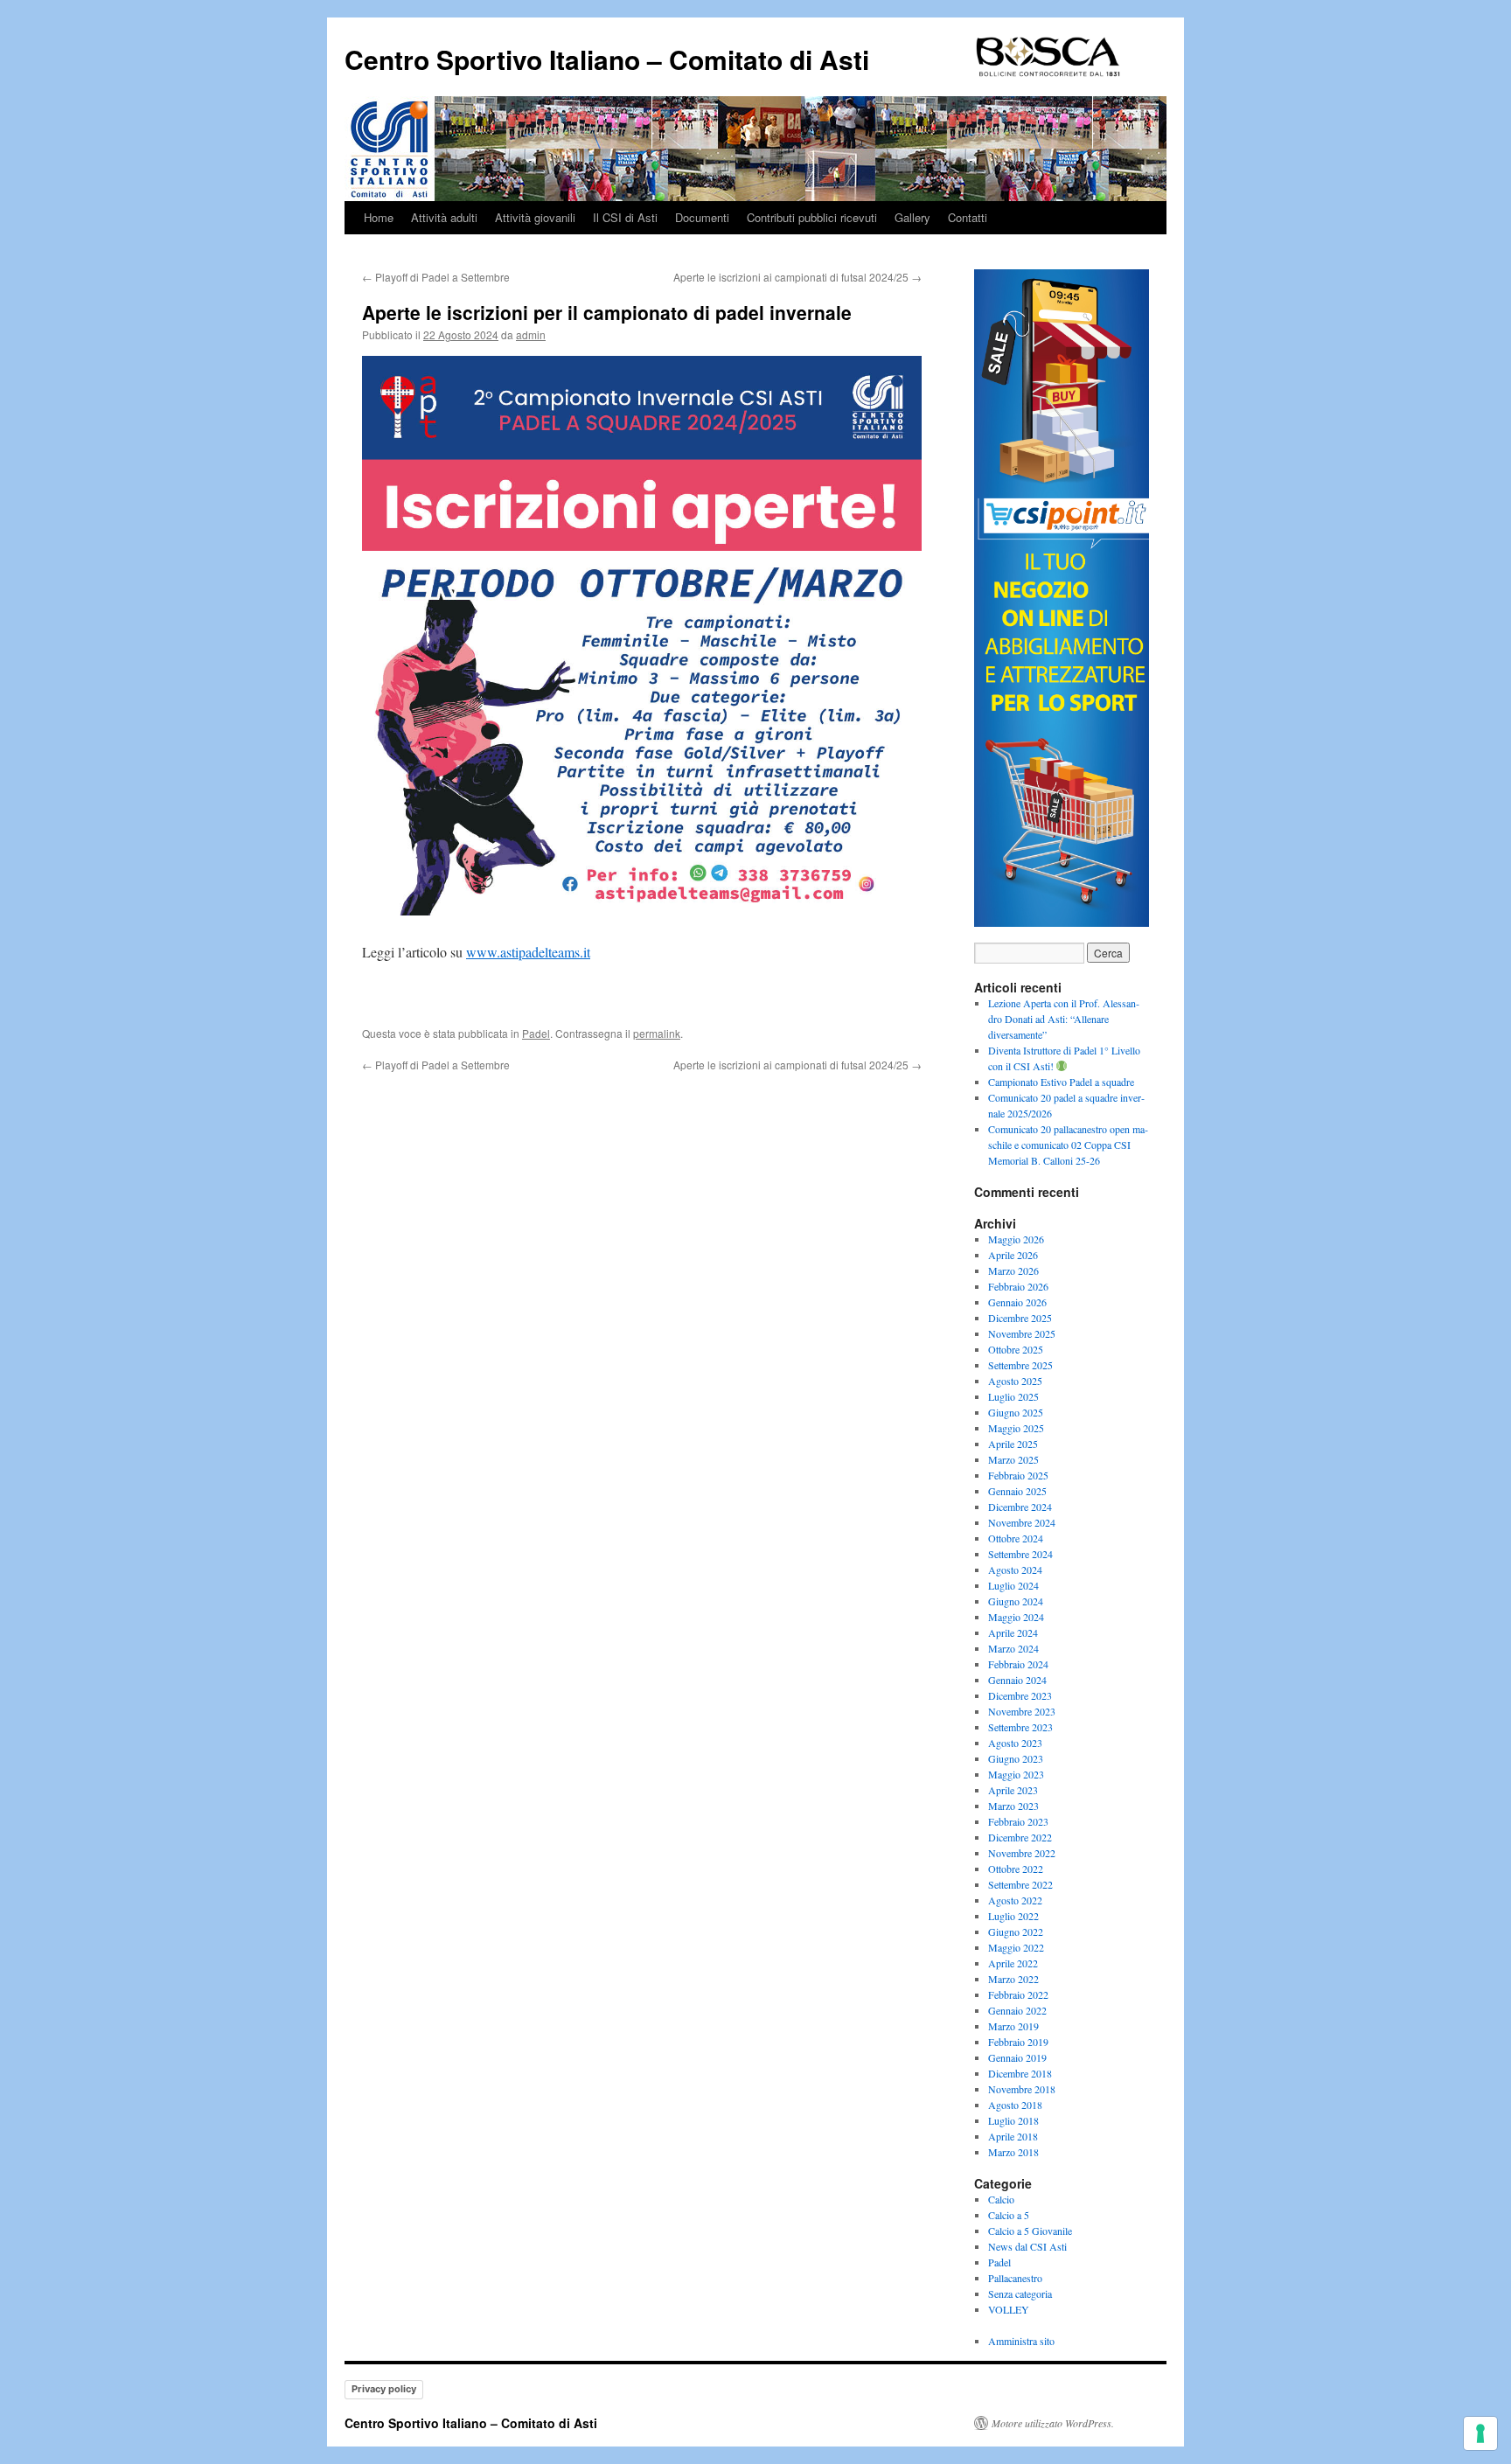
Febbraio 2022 (1018, 1994)
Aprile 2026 (1013, 1255)
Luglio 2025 (1013, 1396)
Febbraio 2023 (1018, 1821)
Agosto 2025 (1015, 1381)
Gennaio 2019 (1017, 2057)
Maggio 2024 (1016, 1617)
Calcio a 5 (1009, 2215)
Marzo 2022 (1013, 1979)
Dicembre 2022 (1020, 1837)
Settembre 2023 (1020, 1727)
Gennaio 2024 (1017, 1680)
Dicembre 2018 (1020, 2073)
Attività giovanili (535, 217)
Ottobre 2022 (1016, 1869)
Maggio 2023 (1016, 1774)
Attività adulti (444, 217)
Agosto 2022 (1015, 1900)
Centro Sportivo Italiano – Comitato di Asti (607, 59)
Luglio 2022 (1013, 1916)
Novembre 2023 (1022, 1711)
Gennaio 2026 (1017, 1302)
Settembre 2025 (1020, 1365)
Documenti (702, 217)
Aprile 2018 (1013, 2136)
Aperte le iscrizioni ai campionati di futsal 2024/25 (797, 277)
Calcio (1001, 2199)
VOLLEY (1009, 2309)
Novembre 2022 (1022, 1853)
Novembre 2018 (1022, 2089)
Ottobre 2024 (1016, 1538)
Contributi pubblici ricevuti (812, 217)
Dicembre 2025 (1020, 1318)
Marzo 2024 (1013, 1648)
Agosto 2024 (1015, 1570)
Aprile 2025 (1013, 1444)
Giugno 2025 (1016, 1412)
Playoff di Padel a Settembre (436, 277)
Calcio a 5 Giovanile (1030, 2231)
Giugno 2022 (1016, 1932)
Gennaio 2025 (1017, 1491)
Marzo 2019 (1013, 2026)
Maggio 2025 (1016, 1428)
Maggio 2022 (1016, 1947)
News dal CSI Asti (1027, 2246)
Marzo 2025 (1013, 1459)
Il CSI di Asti (625, 217)
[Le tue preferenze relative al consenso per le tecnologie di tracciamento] (1480, 2433)
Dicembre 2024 (1020, 1507)
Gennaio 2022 (1017, 2010)
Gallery (912, 217)
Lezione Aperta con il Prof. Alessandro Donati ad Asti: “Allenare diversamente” (1064, 1019)
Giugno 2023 (1016, 1758)
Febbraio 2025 (1018, 1475)
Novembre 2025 (1022, 1333)
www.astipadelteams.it (528, 952)
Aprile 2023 (1013, 1790)
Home (379, 217)
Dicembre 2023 (1020, 1695)
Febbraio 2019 (1018, 2042)
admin (531, 334)
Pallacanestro (1015, 2278)
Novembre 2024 (1022, 1522)
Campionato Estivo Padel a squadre (1061, 1082)
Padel (536, 1033)
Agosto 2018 (1015, 2105)
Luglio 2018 (1013, 2120)
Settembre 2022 (1020, 1884)
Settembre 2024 (1020, 1554)
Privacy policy (384, 2389)
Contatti (968, 217)
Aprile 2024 (1013, 1632)
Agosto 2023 (1015, 1743)
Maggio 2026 (1016, 1239)
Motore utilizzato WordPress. (1053, 2423)
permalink (657, 1033)
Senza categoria (1020, 2293)
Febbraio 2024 (1018, 1664)
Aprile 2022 (1013, 1963)
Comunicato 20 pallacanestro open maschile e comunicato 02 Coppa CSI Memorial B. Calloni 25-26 (1068, 1145)
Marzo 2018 (1013, 2152)
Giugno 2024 (1016, 1601)
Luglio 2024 (1013, 1585)
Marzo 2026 (1013, 1270)
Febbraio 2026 (1018, 1286)
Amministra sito (1021, 2341)
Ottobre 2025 (1016, 1349)
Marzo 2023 (1013, 1806)
